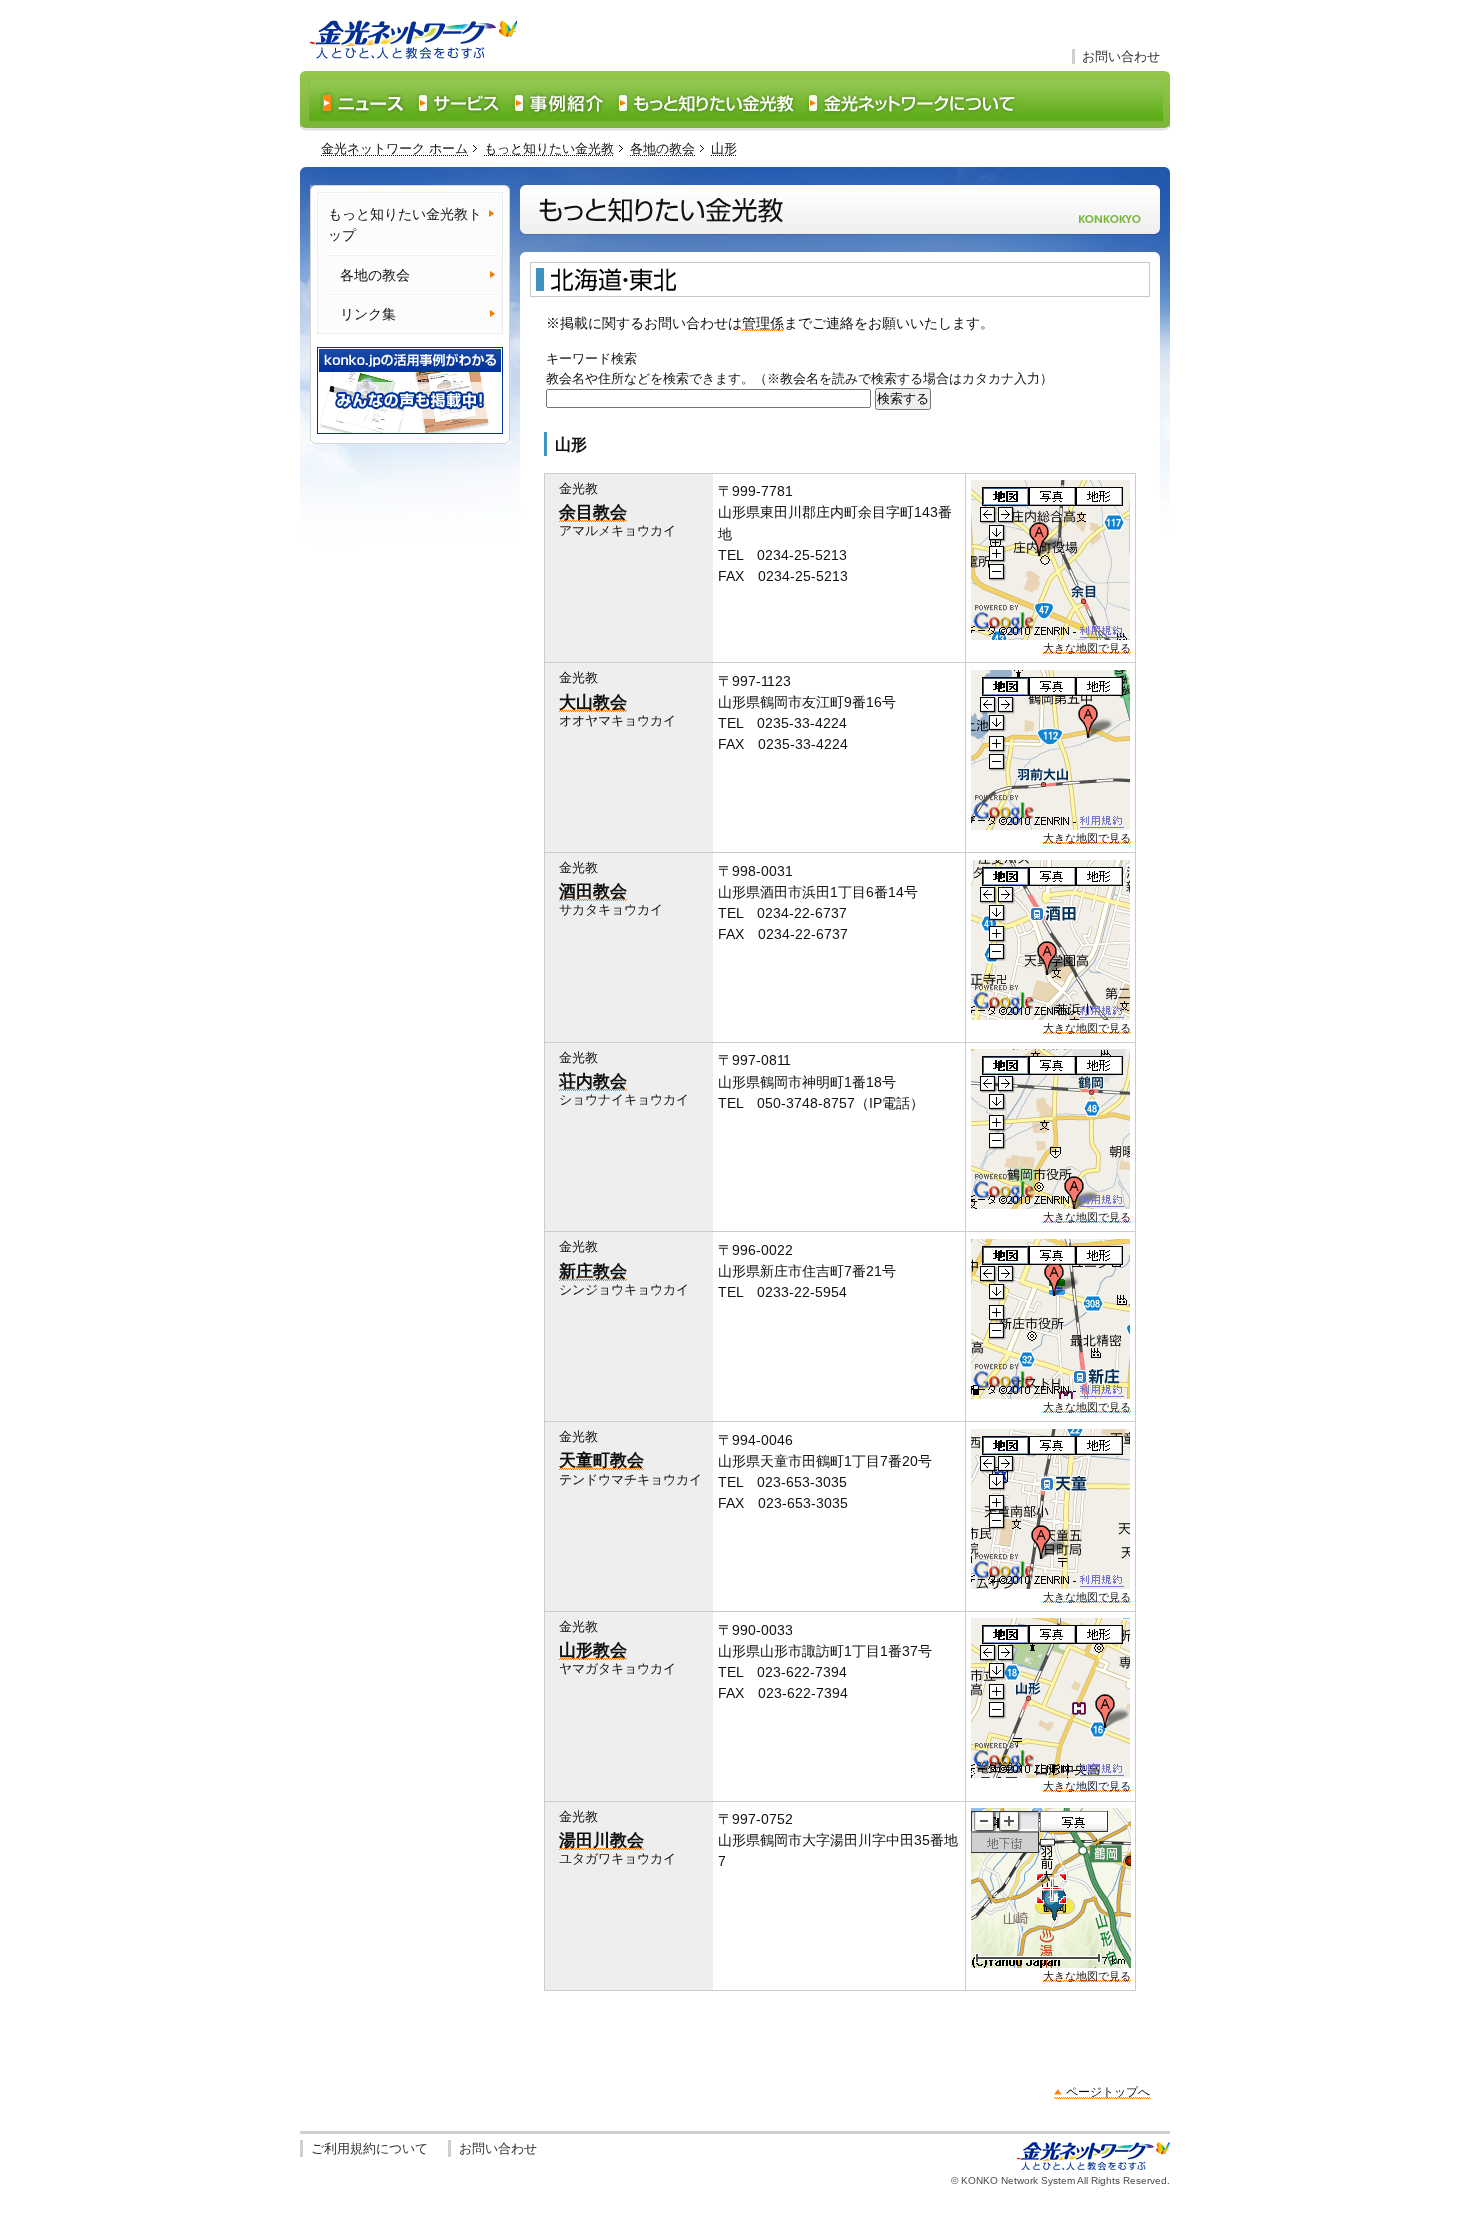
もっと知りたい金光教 (549, 148)
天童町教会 (601, 1460)
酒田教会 (593, 891)
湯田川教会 (601, 1840)
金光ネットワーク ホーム (394, 148)
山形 (724, 148)
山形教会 (593, 1650)
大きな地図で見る (1087, 648)
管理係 (763, 323)
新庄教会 (593, 1271)
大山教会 (593, 702)
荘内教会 (593, 1081)
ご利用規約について (369, 2148)
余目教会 (593, 512)
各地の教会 (662, 148)
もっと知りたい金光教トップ (405, 224)
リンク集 (368, 314)
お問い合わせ (1121, 56)
